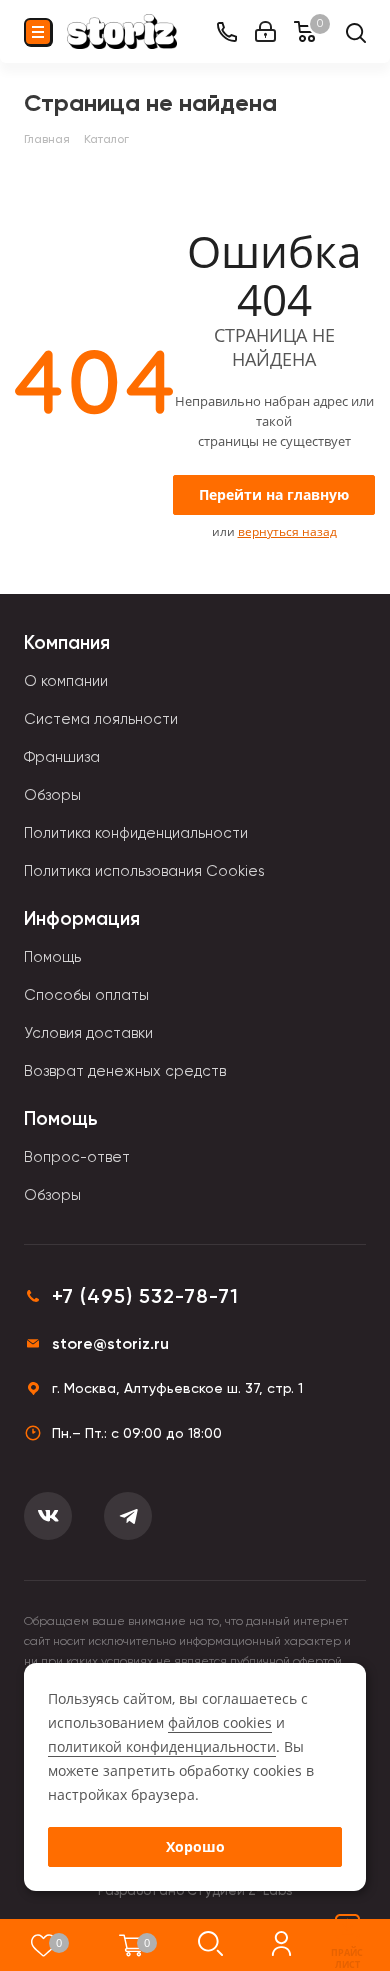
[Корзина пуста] (131, 1945)
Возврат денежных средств (125, 1071)
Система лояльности (101, 719)
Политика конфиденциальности (136, 833)
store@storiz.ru (110, 1343)
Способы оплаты (86, 995)
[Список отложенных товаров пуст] (43, 1945)
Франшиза (62, 757)
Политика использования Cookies (144, 871)
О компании (66, 681)
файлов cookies (220, 1722)
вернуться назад (287, 531)
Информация (82, 918)
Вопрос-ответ (77, 1157)
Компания (67, 642)
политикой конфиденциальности (162, 1746)
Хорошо (195, 1846)
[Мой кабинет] (265, 31)
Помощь (52, 957)
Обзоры (52, 795)
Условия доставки (88, 1033)
